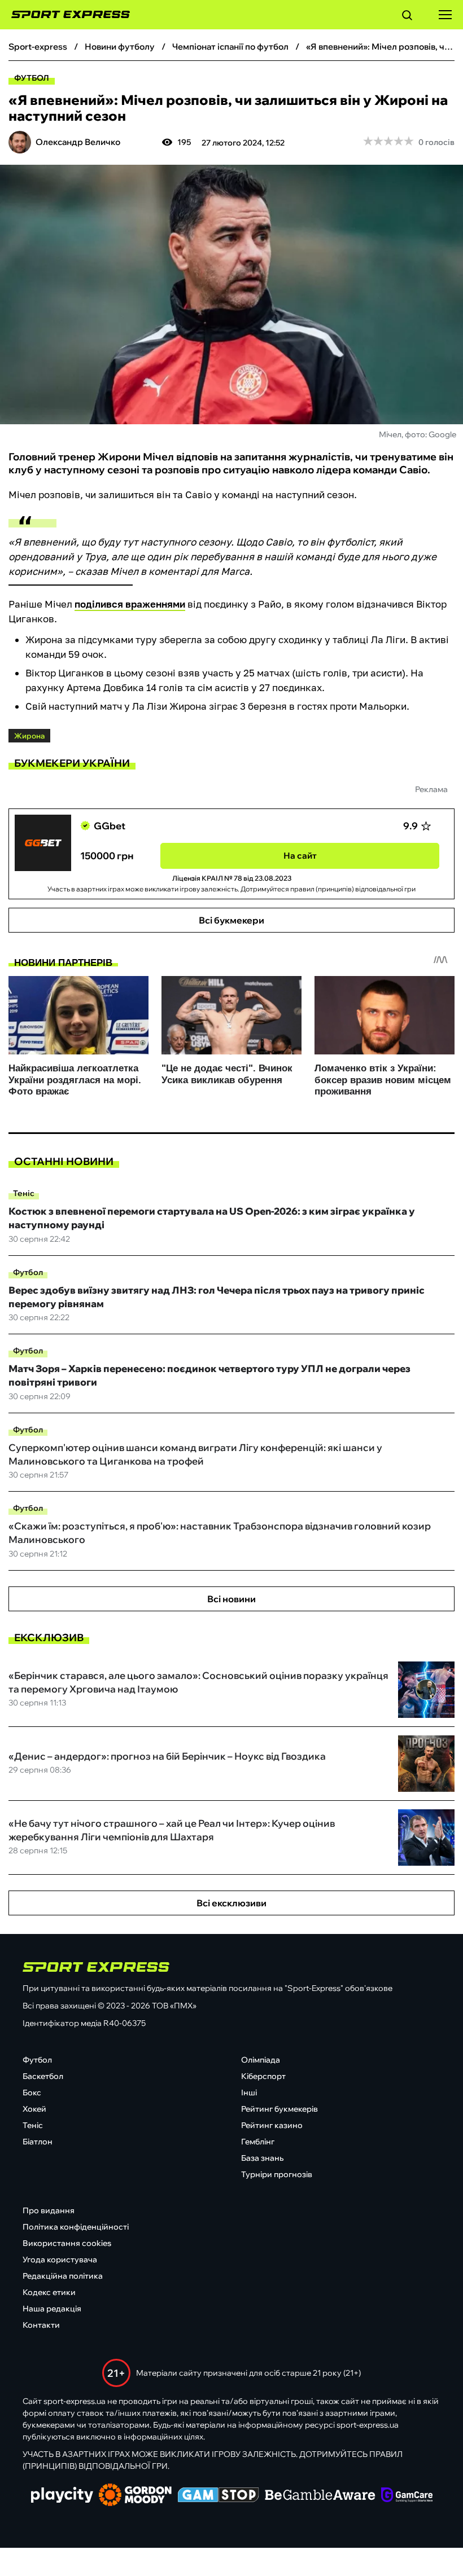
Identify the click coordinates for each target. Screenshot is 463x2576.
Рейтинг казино (272, 2125)
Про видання (49, 2210)
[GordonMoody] (135, 2496)
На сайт (300, 856)
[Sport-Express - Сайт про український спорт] (65, 15)
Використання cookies (67, 2243)
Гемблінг (258, 2142)
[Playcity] (62, 2496)
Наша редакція (52, 2309)
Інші (249, 2093)
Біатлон (38, 2142)
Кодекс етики (49, 2292)
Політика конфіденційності (76, 2227)
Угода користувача (60, 2260)
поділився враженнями (130, 604)
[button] (407, 17)
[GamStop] (218, 2496)
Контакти (41, 2325)
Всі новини (231, 1599)
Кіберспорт (263, 2076)
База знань (262, 2158)
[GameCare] (407, 2496)
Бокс (32, 2093)
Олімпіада (261, 2060)
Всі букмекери (231, 920)
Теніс (24, 1193)
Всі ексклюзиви (231, 1903)
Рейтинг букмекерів (279, 2109)
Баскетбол (43, 2076)
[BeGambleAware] (320, 2496)
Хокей (34, 2109)
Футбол (32, 78)
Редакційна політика (63, 2276)
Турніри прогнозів (277, 2174)
